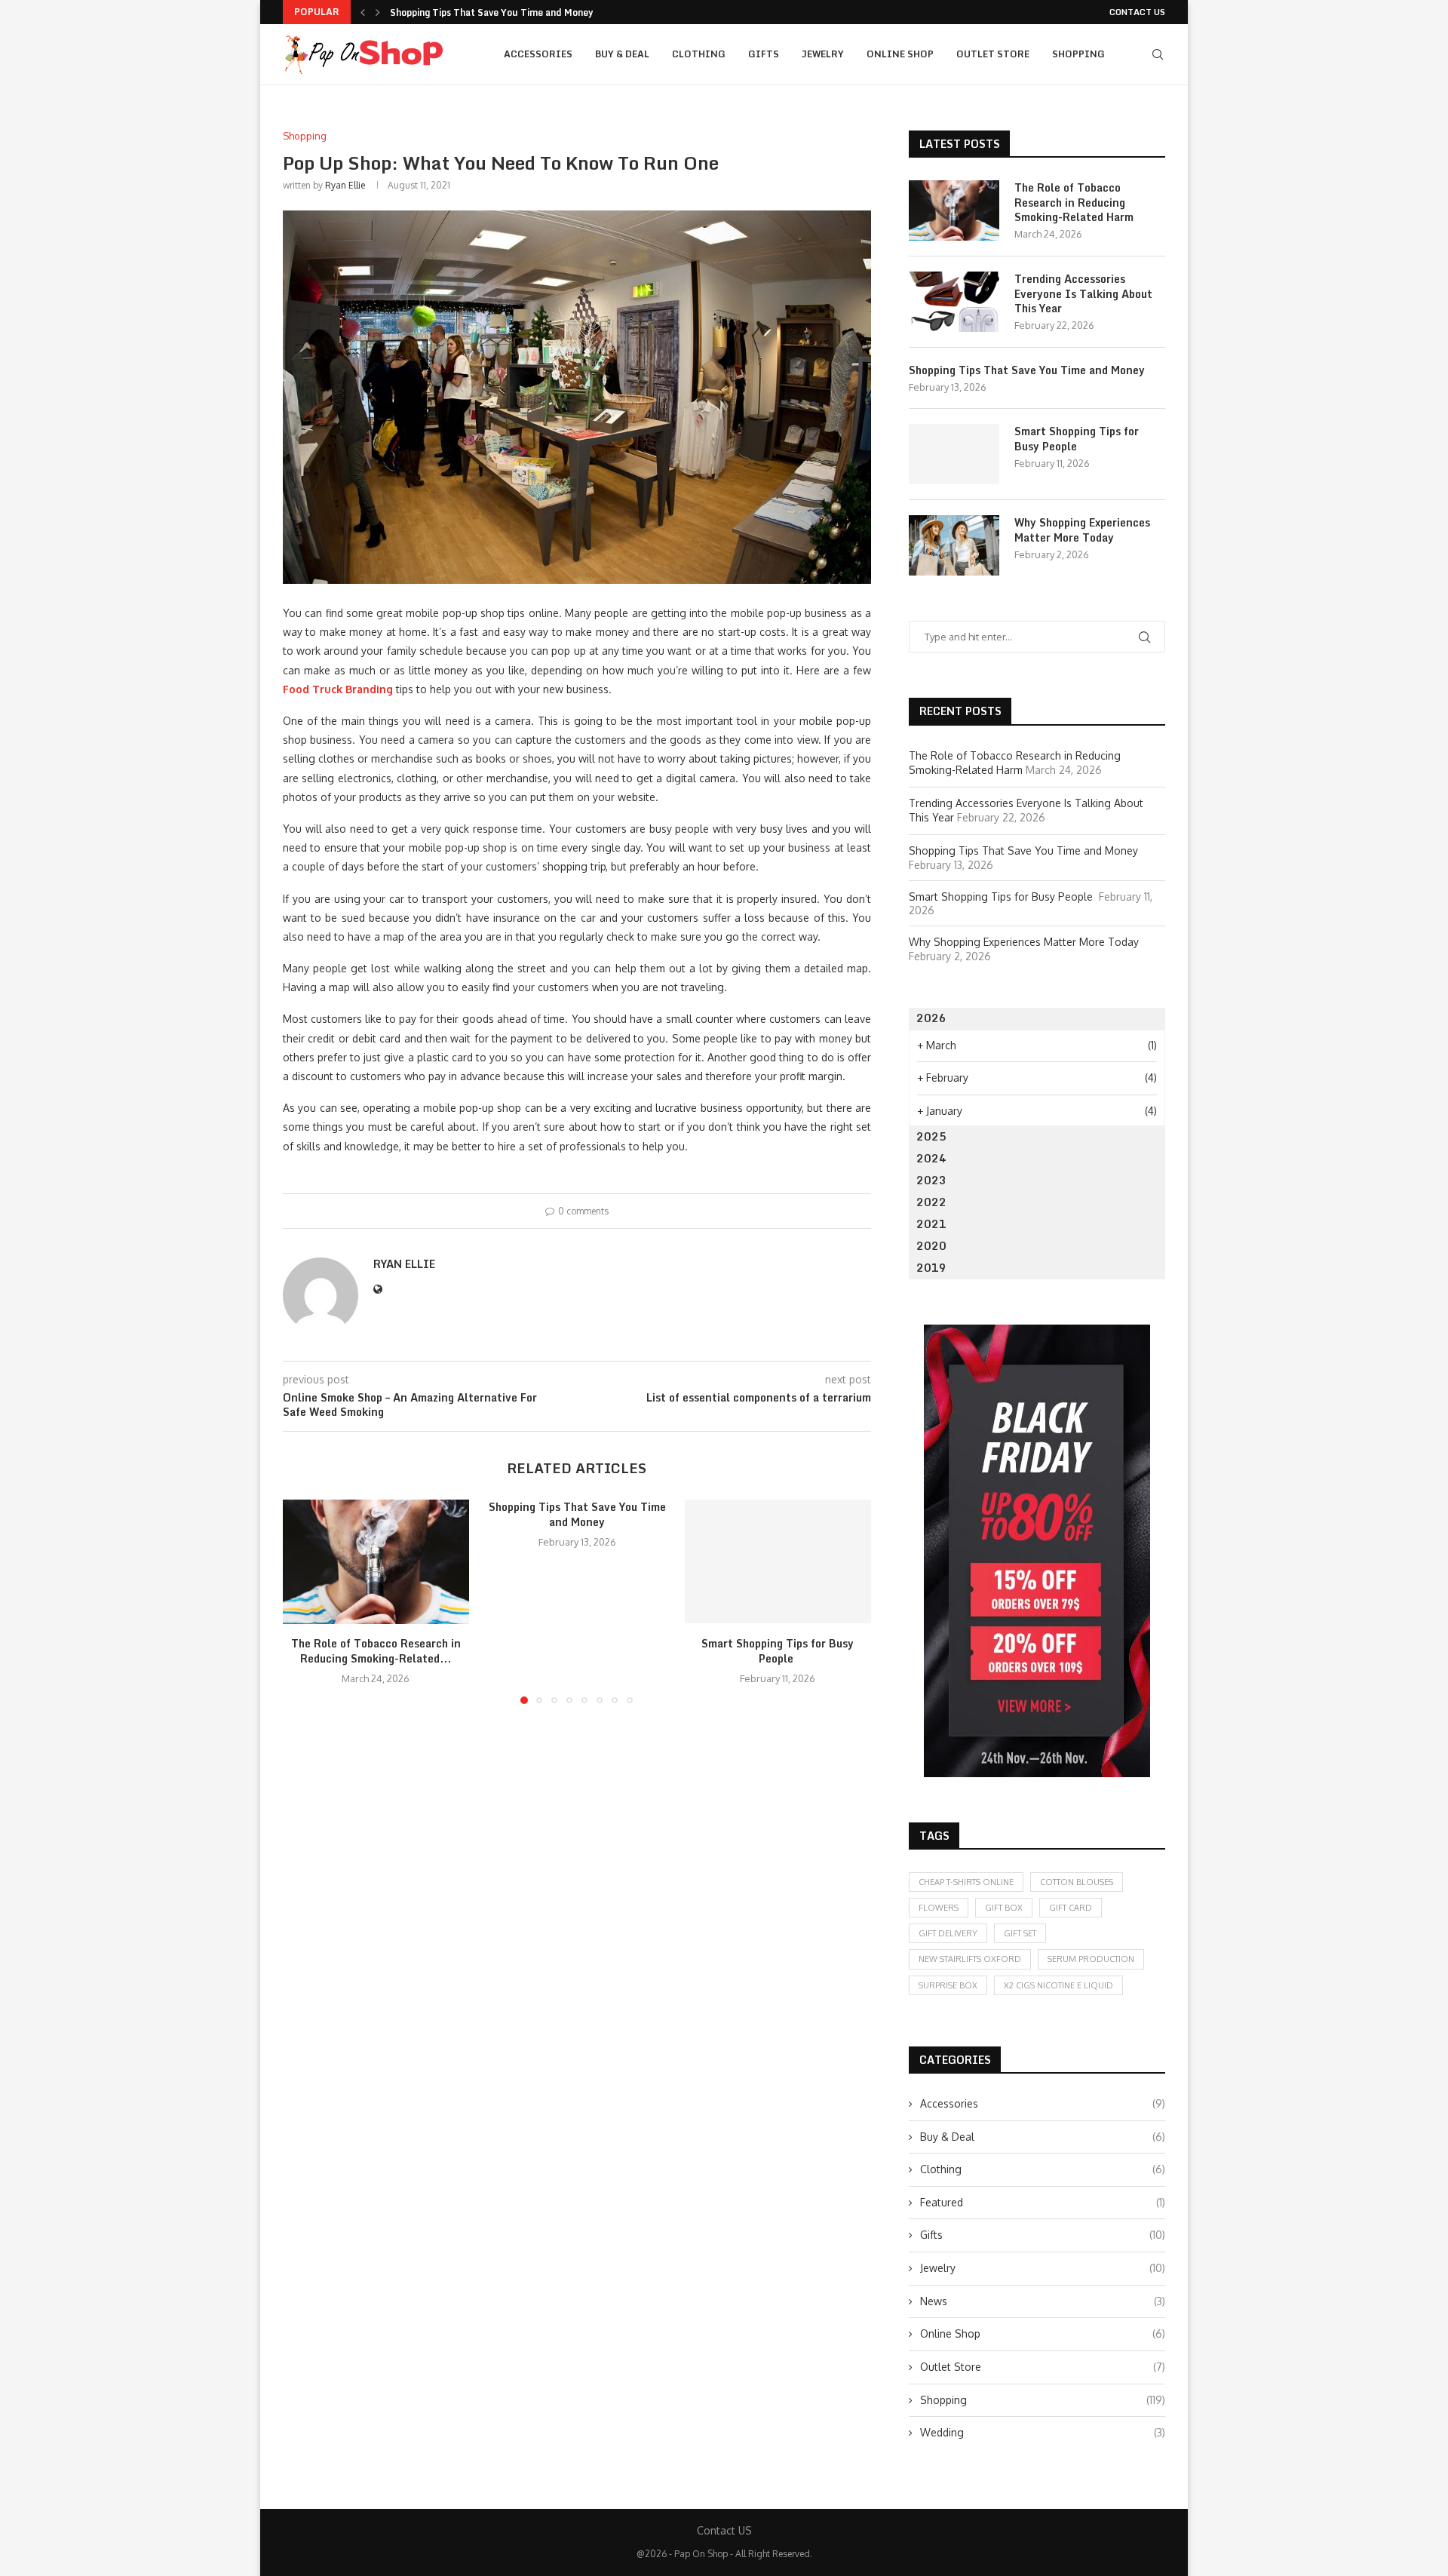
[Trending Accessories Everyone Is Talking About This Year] (954, 302)
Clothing (699, 54)
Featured (1043, 2202)
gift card (1071, 1908)
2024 (931, 1158)
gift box (1004, 1908)
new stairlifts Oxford (970, 1959)
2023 (931, 1180)
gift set (1020, 1933)
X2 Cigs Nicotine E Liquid (1058, 1985)
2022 (931, 1202)
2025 (931, 1136)
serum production (1091, 1959)
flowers (939, 1908)
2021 (931, 1224)
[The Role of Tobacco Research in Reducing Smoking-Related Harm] (376, 1561)
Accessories (538, 54)
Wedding (1043, 2432)
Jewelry (823, 54)
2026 (931, 1018)
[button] (363, 12)
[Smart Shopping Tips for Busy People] (778, 1561)
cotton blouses (1077, 1882)
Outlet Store (993, 54)
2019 (931, 1268)
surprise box (948, 1985)
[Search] (1158, 54)
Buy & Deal (622, 54)
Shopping (1078, 54)
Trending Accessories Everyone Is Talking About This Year (1083, 294)
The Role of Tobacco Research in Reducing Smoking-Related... (376, 1652)
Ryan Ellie (345, 185)
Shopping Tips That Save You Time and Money (491, 12)
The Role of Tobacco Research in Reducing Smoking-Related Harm (1074, 203)
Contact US (1137, 12)
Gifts (764, 54)
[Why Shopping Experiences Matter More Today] (954, 545)
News (1043, 2301)
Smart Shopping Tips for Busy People (778, 1652)
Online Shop (900, 54)
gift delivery (948, 1933)
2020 (931, 1246)
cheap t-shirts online (966, 1882)
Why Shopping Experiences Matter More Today (1082, 530)
